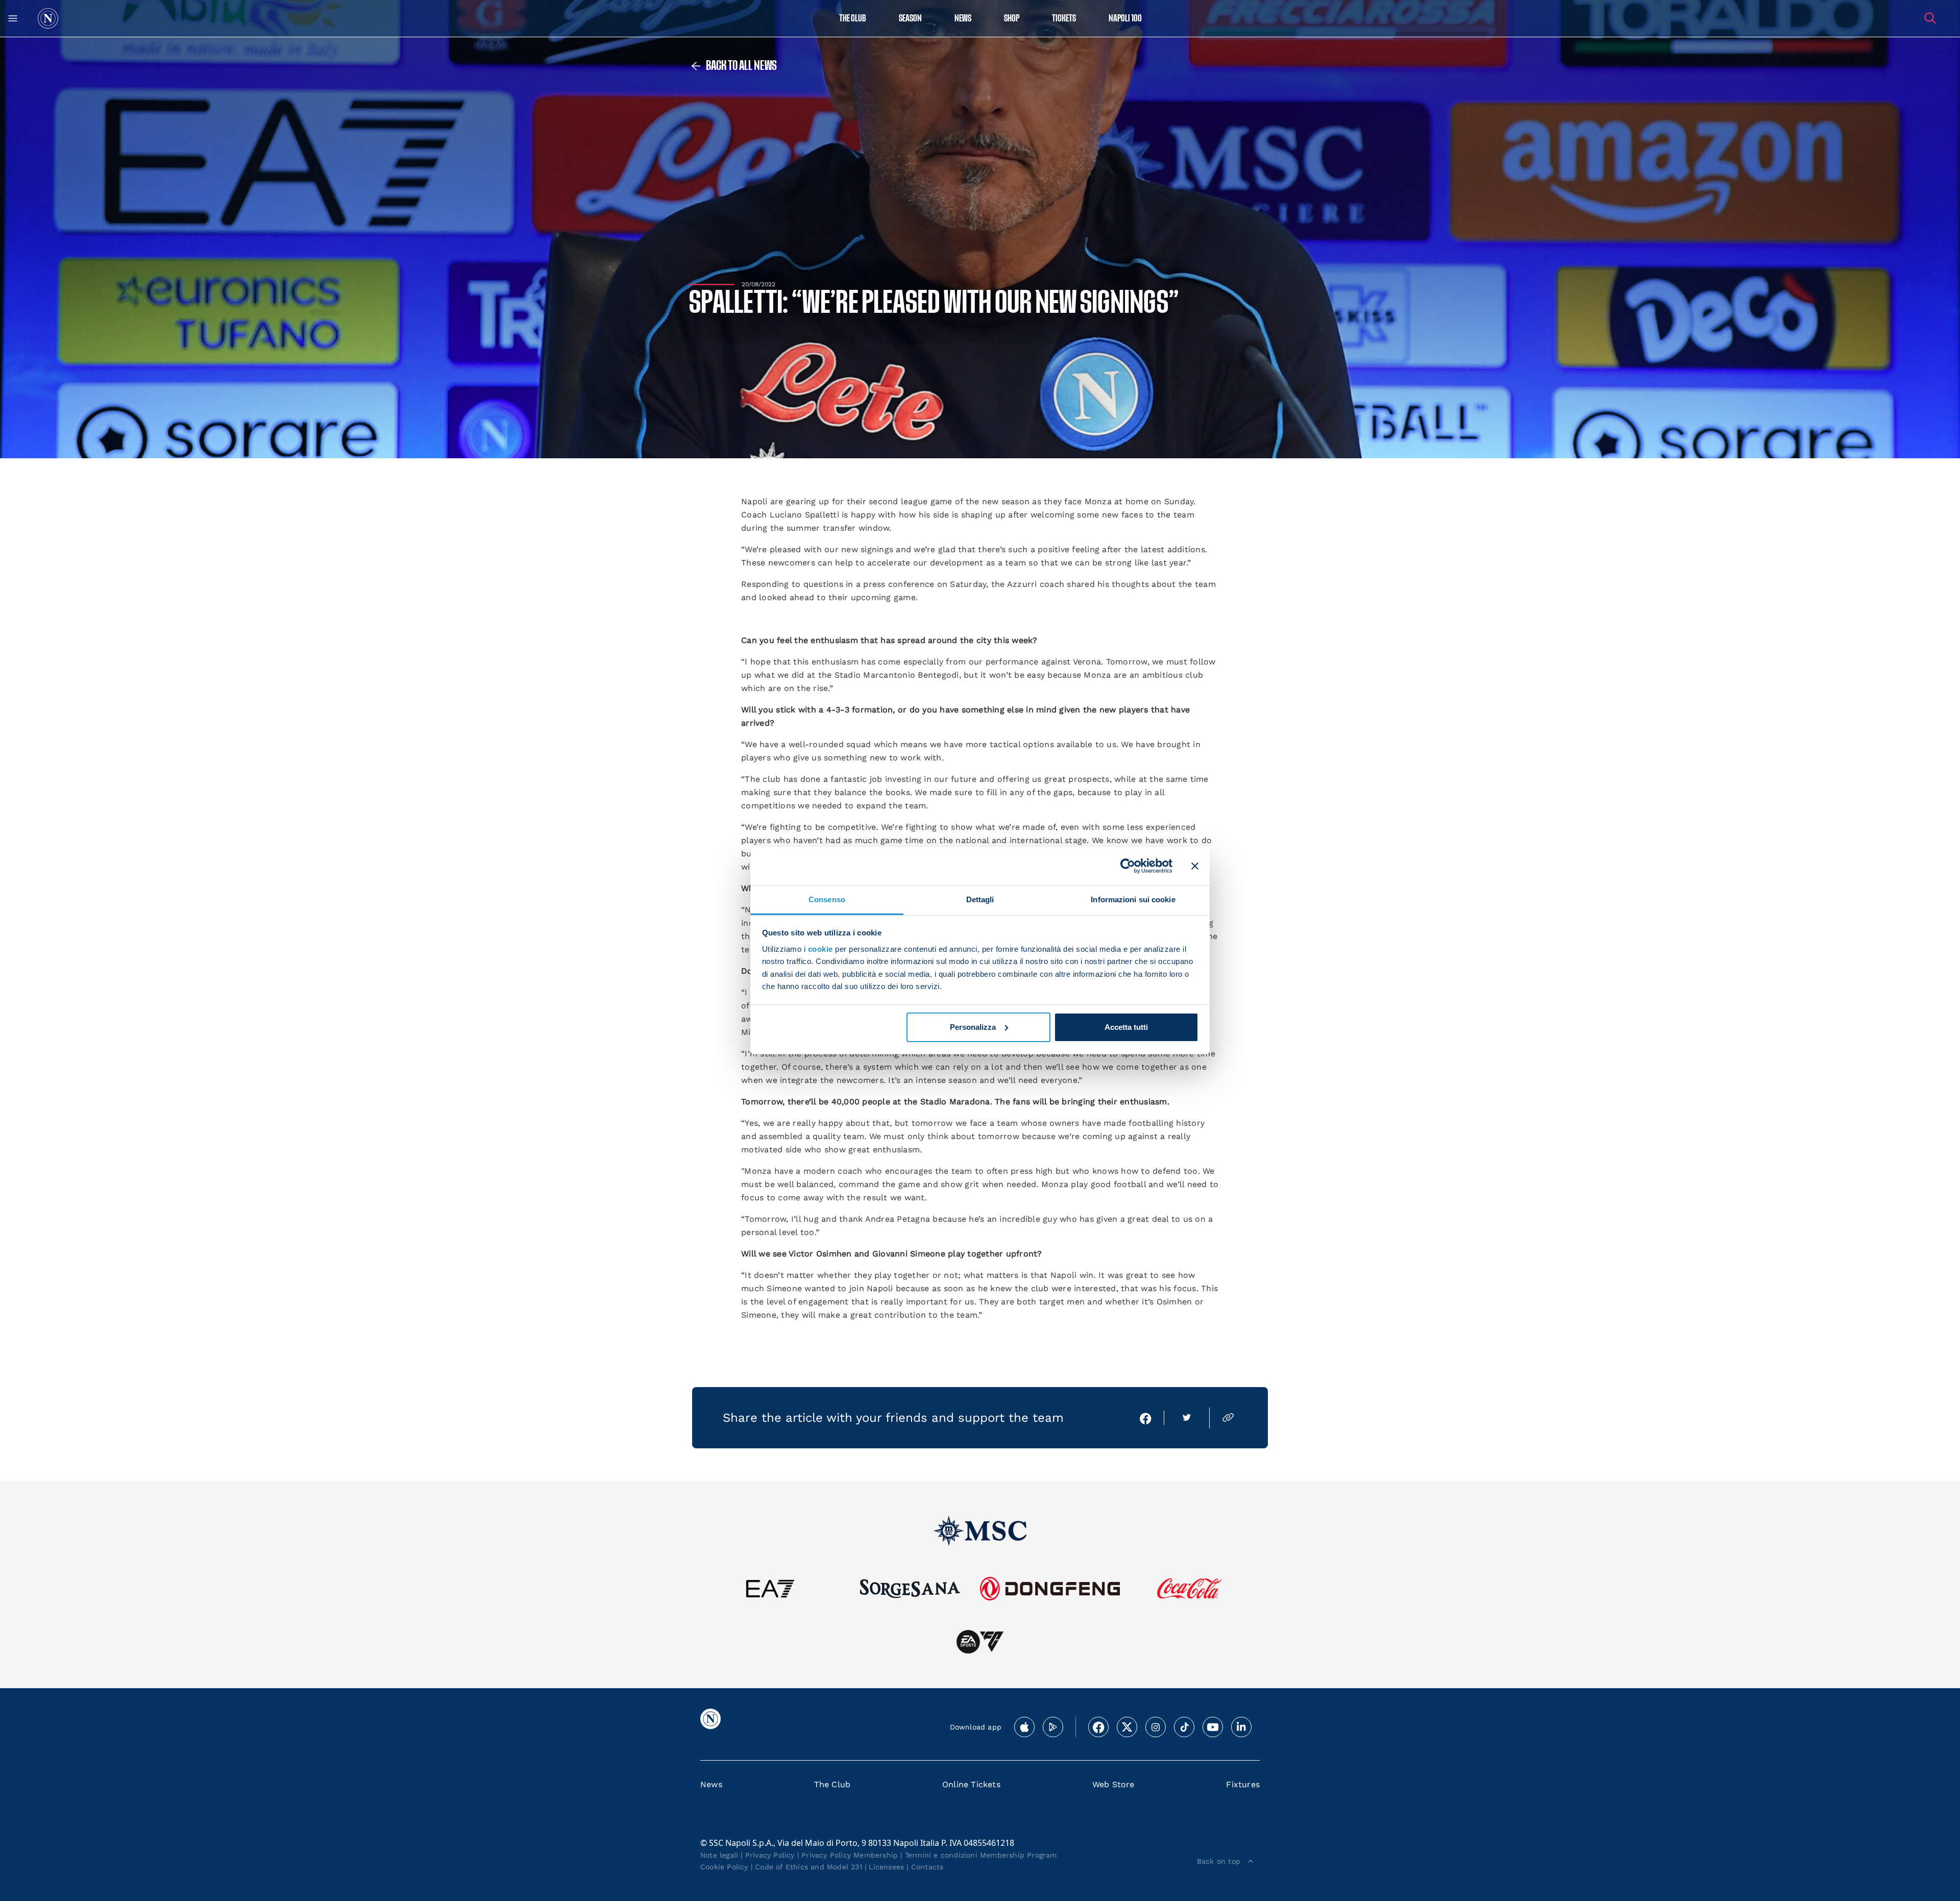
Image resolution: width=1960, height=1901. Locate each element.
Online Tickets (971, 1784)
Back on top (1219, 1861)
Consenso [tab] (827, 899)
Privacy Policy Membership (850, 1855)
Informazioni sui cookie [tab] (1133, 899)
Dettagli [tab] (980, 899)
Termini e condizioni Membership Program (981, 1855)
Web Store (1113, 1784)
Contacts (927, 1867)
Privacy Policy (770, 1855)
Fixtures (1243, 1784)
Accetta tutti (1126, 1027)
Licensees (886, 1867)
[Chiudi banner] (1195, 866)
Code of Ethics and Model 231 (808, 1867)
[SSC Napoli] (48, 18)
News (711, 1784)
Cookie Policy (724, 1867)
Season (910, 19)
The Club (832, 1784)
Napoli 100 (1125, 19)
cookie (820, 949)
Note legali (719, 1855)
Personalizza (973, 1027)
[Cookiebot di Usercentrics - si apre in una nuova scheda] (1128, 866)
